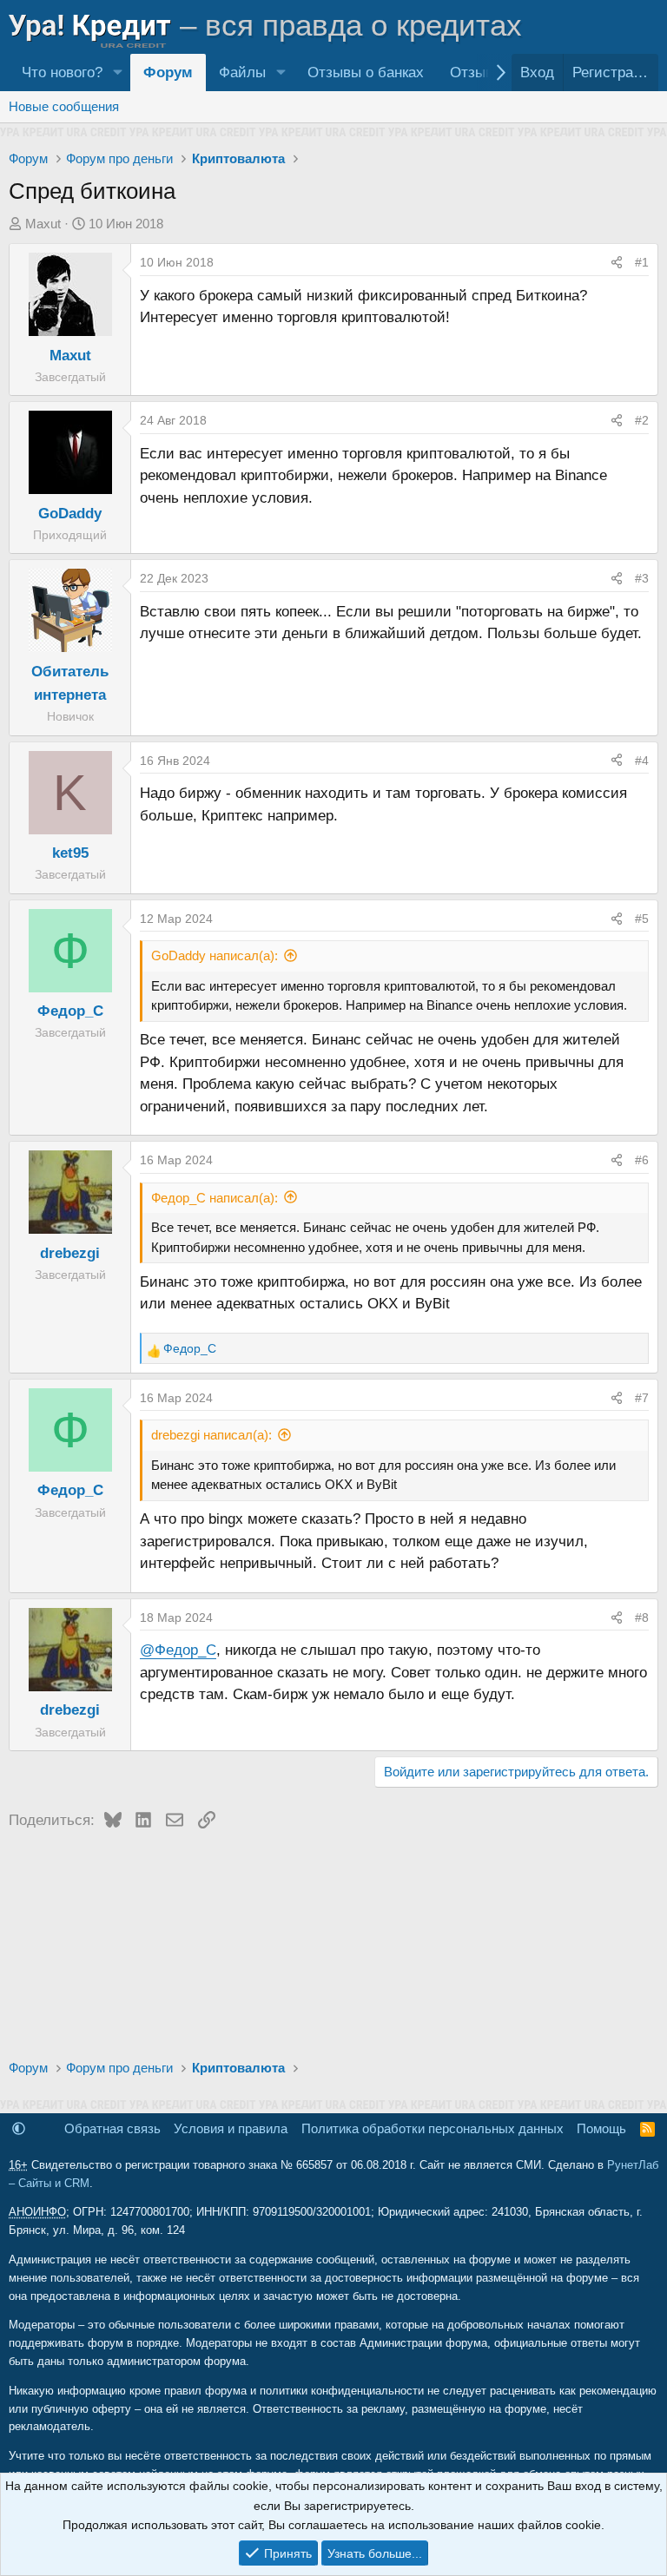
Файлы (242, 72)
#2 (642, 420)
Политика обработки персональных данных (433, 2128)
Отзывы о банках (366, 72)
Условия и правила (231, 2128)
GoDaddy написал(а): (215, 955)
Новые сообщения (64, 106)
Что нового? (62, 72)
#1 (642, 262)
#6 (642, 1160)
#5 (642, 919)
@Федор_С (178, 1650)
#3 (642, 578)
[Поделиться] (617, 262)
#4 (642, 761)
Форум (168, 72)
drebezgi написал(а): (211, 1435)
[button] (117, 72)
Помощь (601, 2128)
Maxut (43, 224)
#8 (642, 1617)
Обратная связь (112, 2128)
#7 (642, 1398)
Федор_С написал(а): (215, 1198)
